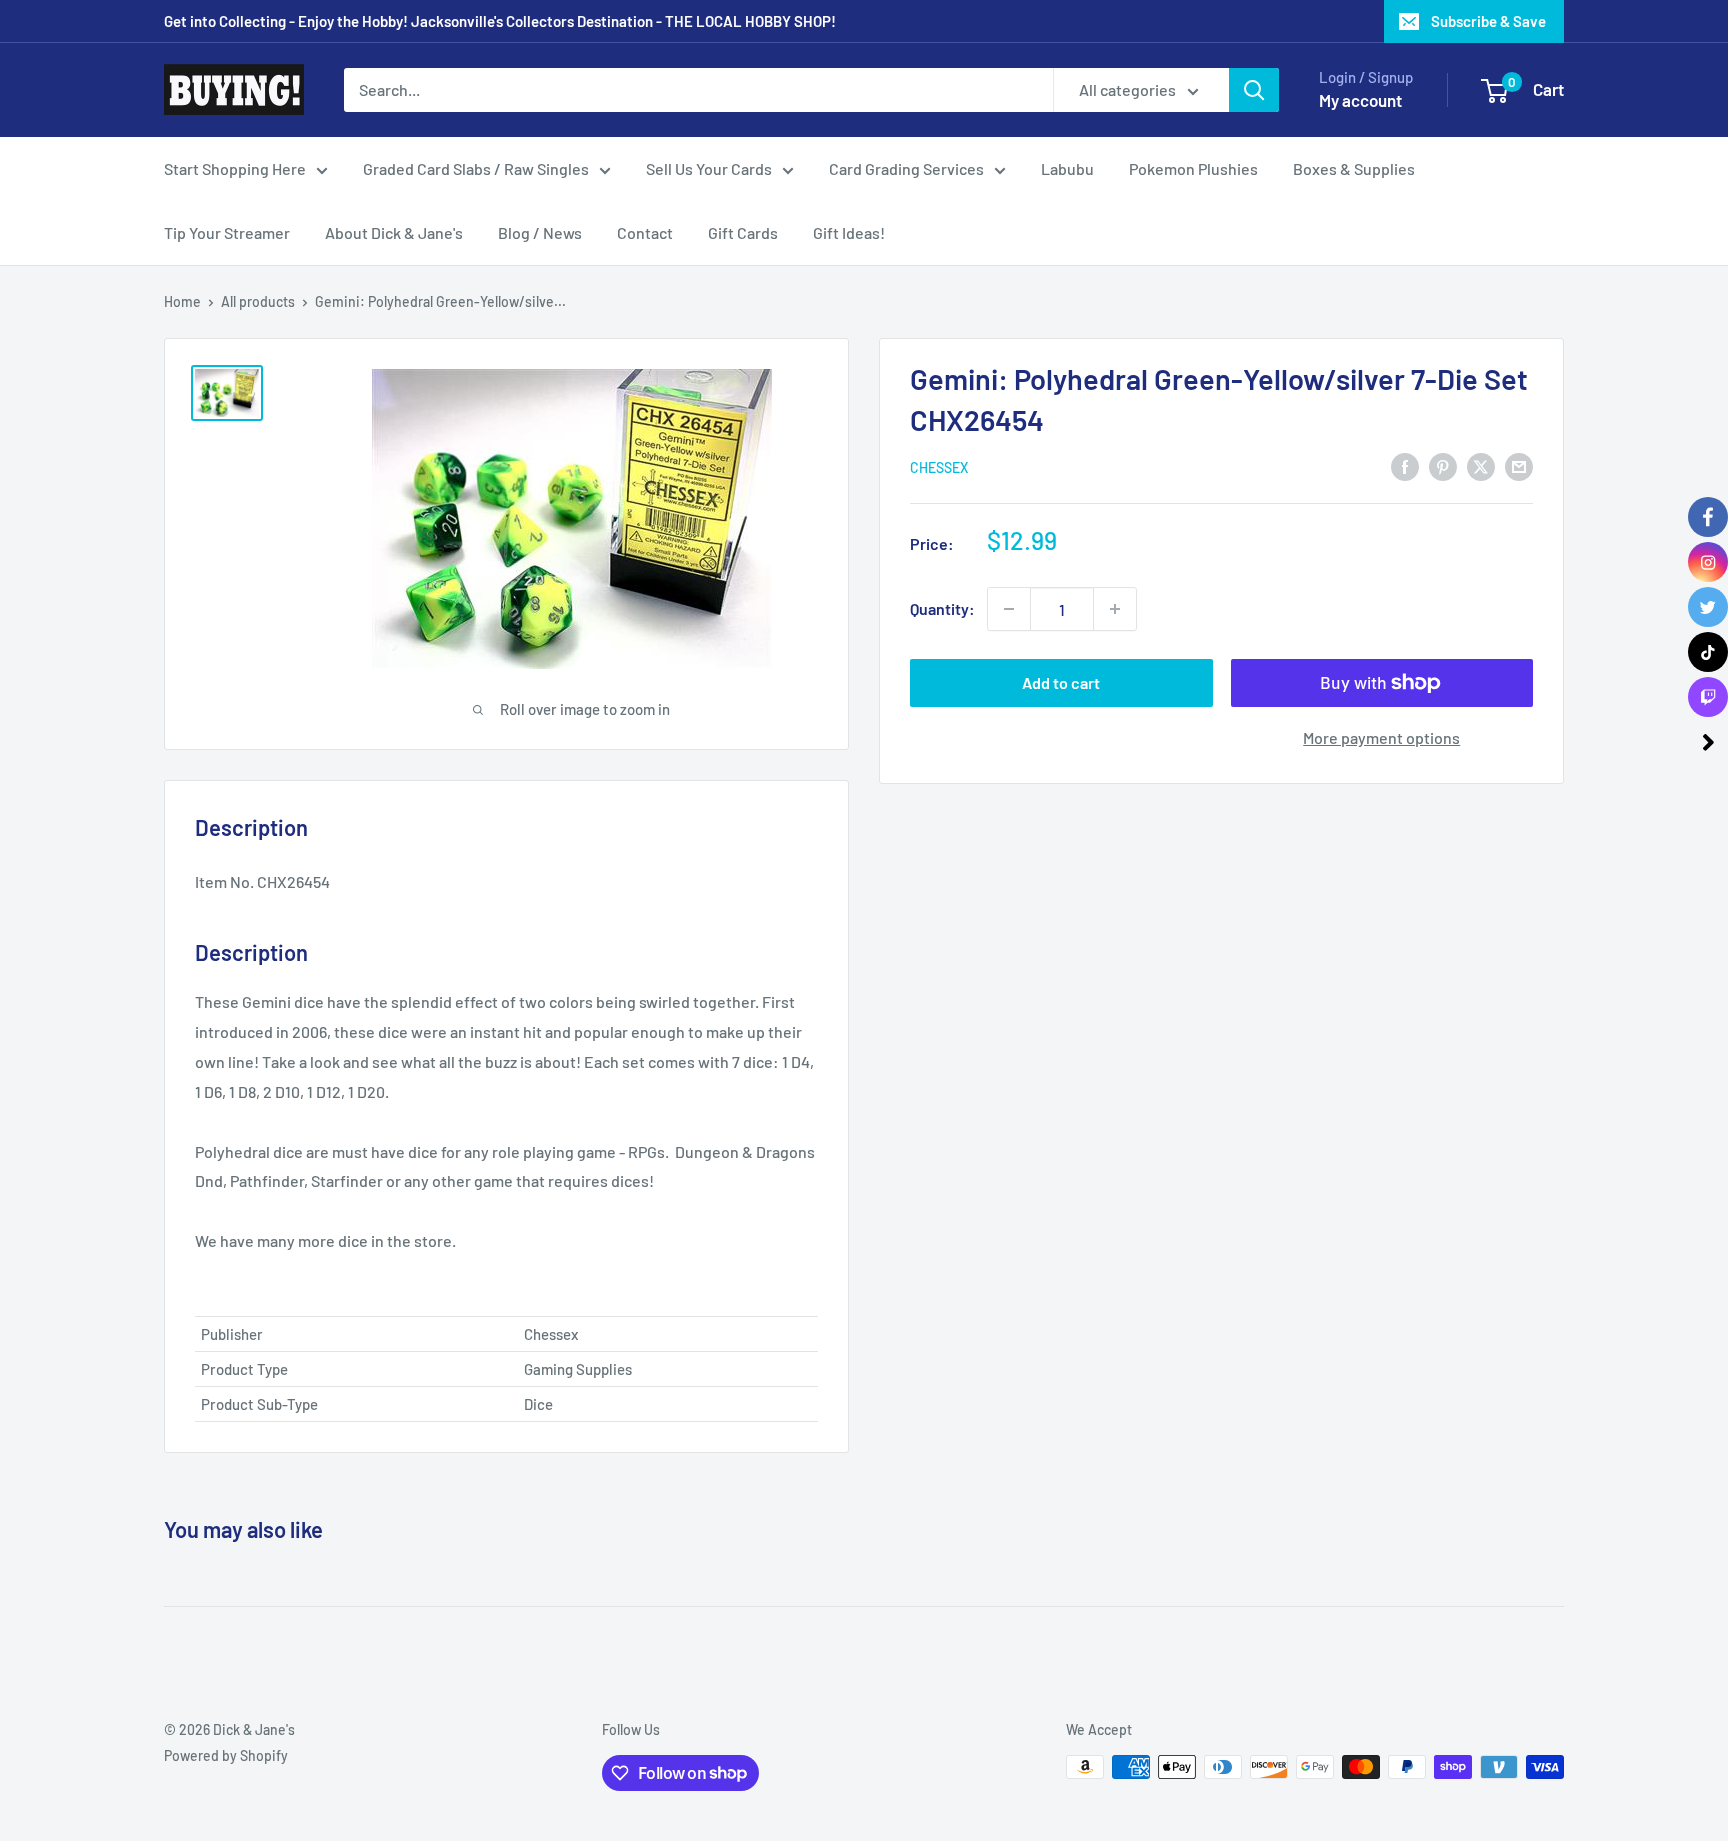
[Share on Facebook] (1405, 465)
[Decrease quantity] (1009, 609)
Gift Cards (743, 232)
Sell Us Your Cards (709, 168)
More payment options (1381, 737)
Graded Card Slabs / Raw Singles (476, 168)
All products (258, 301)
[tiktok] (1708, 652)
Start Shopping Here (235, 168)
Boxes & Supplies (1354, 168)
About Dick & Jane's (394, 232)
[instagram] (1708, 562)
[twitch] (1708, 697)
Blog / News (540, 232)
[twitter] (1708, 607)
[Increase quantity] (1115, 609)
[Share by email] (1519, 465)
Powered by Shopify (226, 1755)
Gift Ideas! (849, 232)
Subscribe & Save (1488, 21)
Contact (645, 232)
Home (182, 301)
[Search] (1254, 90)
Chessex (939, 467)
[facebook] (1708, 517)
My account (1360, 100)
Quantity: (942, 608)
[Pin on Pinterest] (1443, 465)
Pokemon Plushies (1193, 168)
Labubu (1067, 168)
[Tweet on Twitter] (1481, 465)
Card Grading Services (906, 168)
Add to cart (1061, 682)
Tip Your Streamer (227, 232)
